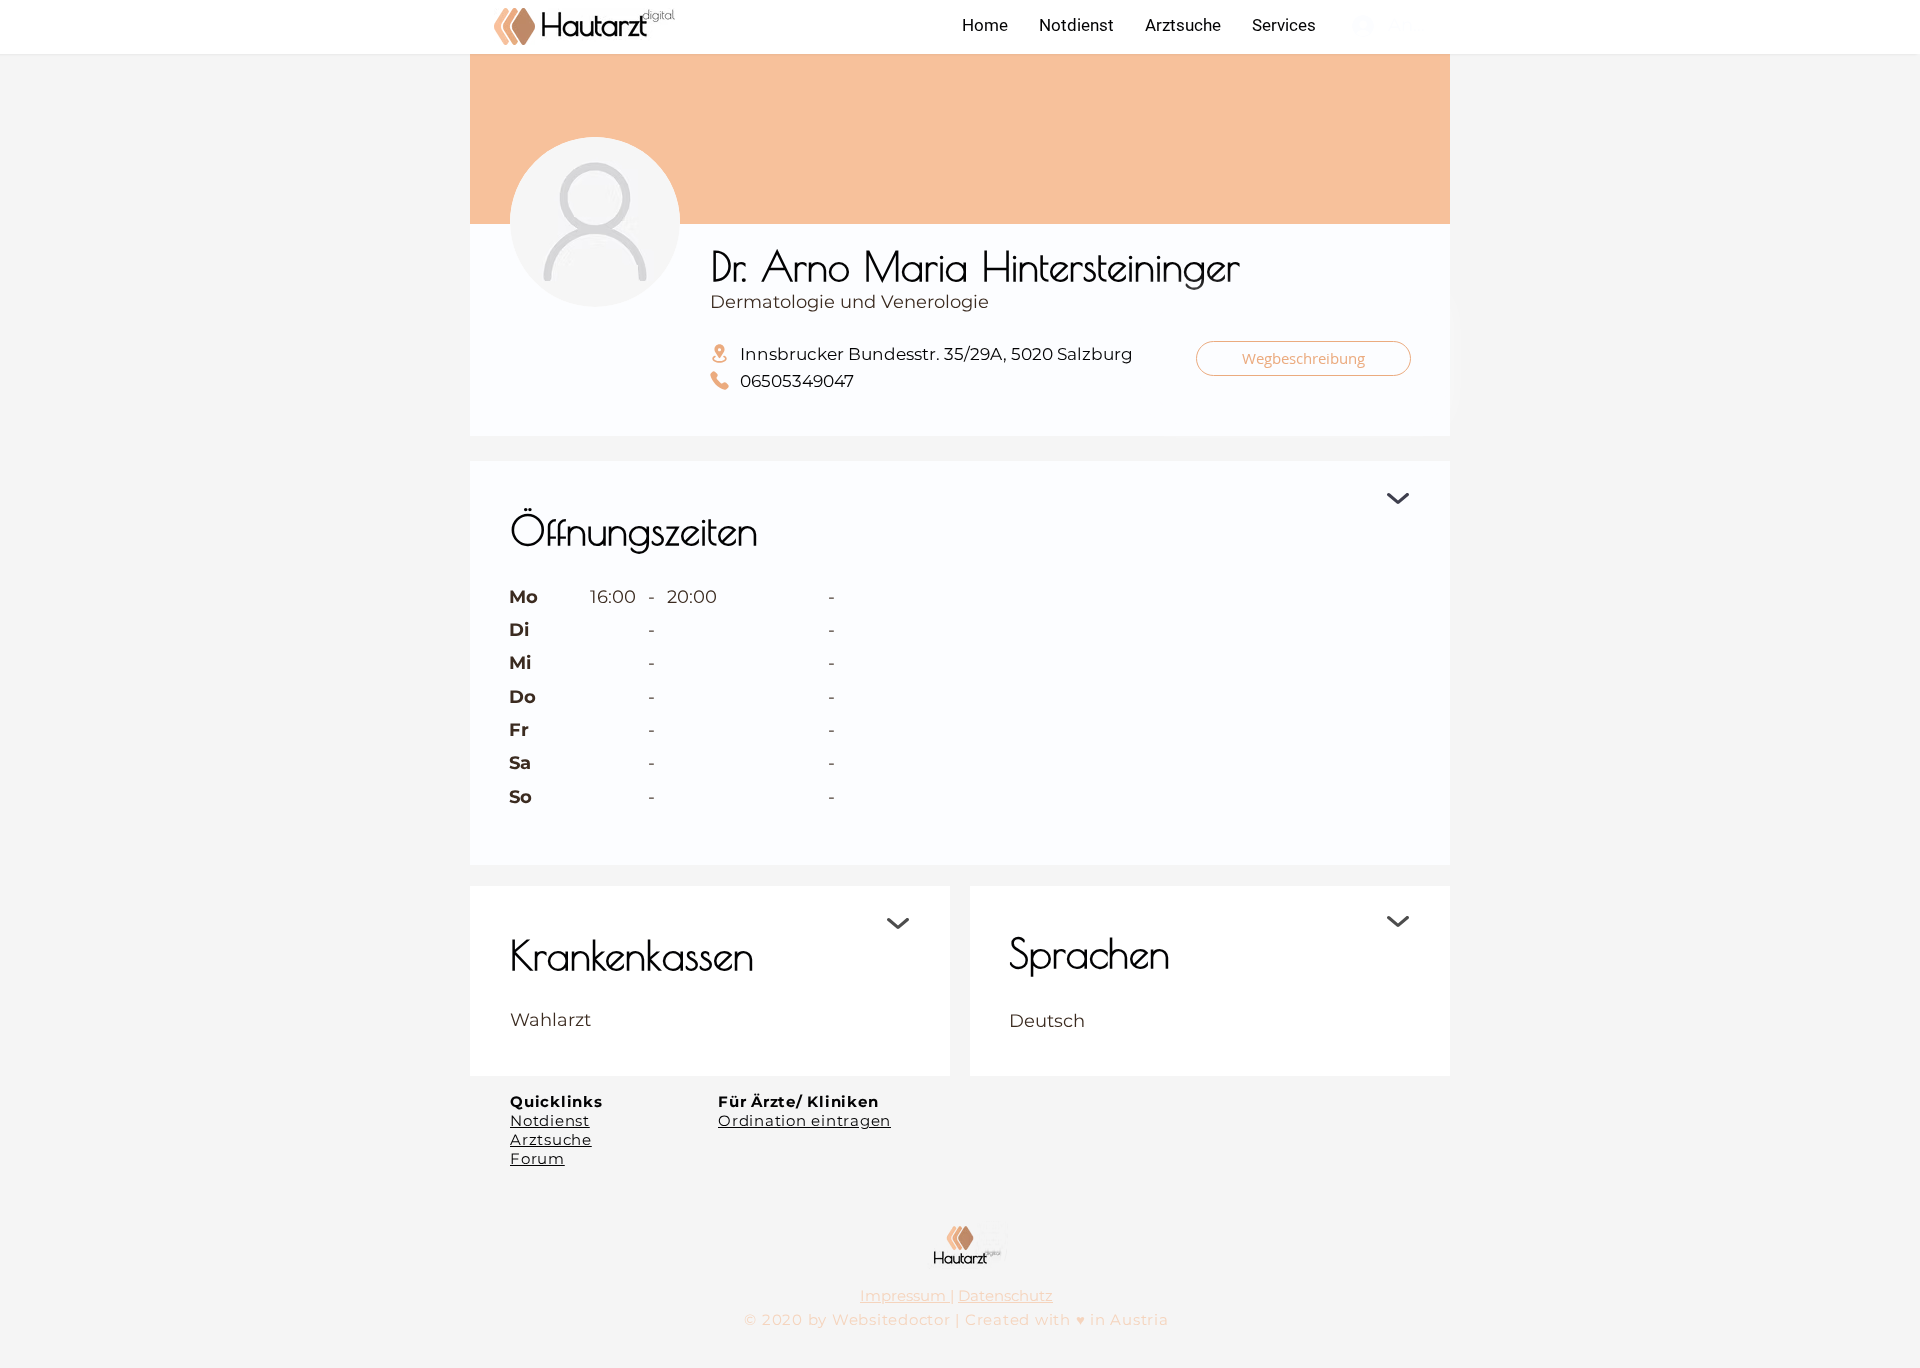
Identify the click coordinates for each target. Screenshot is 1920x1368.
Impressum (905, 1295)
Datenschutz (1005, 1295)
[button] (1283, 25)
